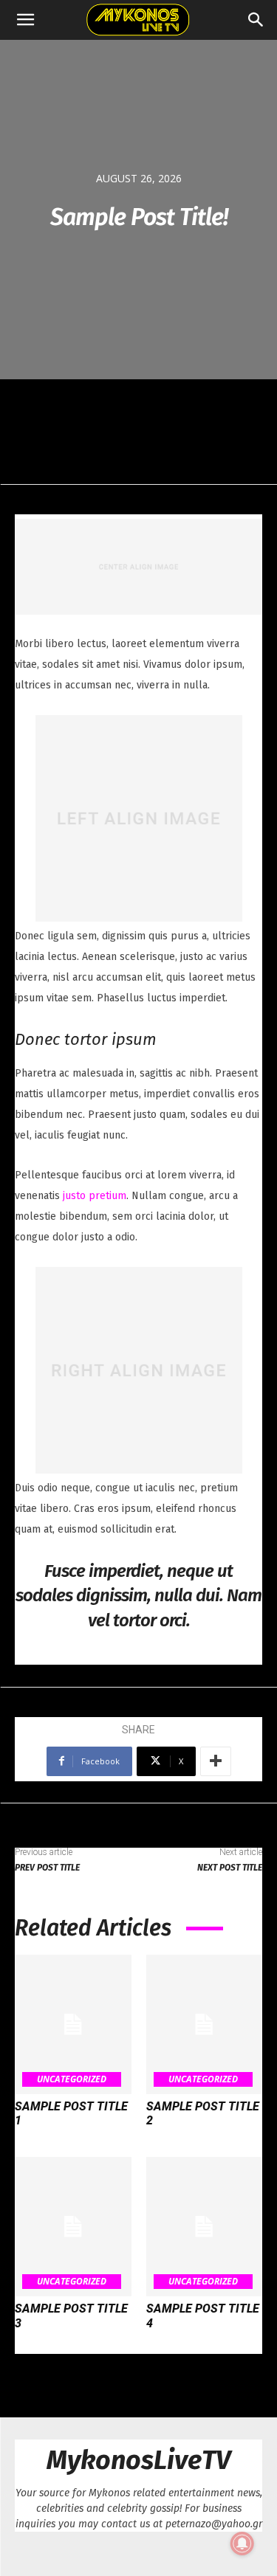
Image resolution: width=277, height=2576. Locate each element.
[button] (25, 20)
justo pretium (95, 1196)
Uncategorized (72, 2079)
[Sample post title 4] (205, 2227)
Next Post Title (230, 1868)
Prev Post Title (47, 1868)
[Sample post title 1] (73, 2024)
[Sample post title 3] (73, 2227)
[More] (216, 1761)
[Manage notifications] (242, 2544)
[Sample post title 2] (205, 2024)
